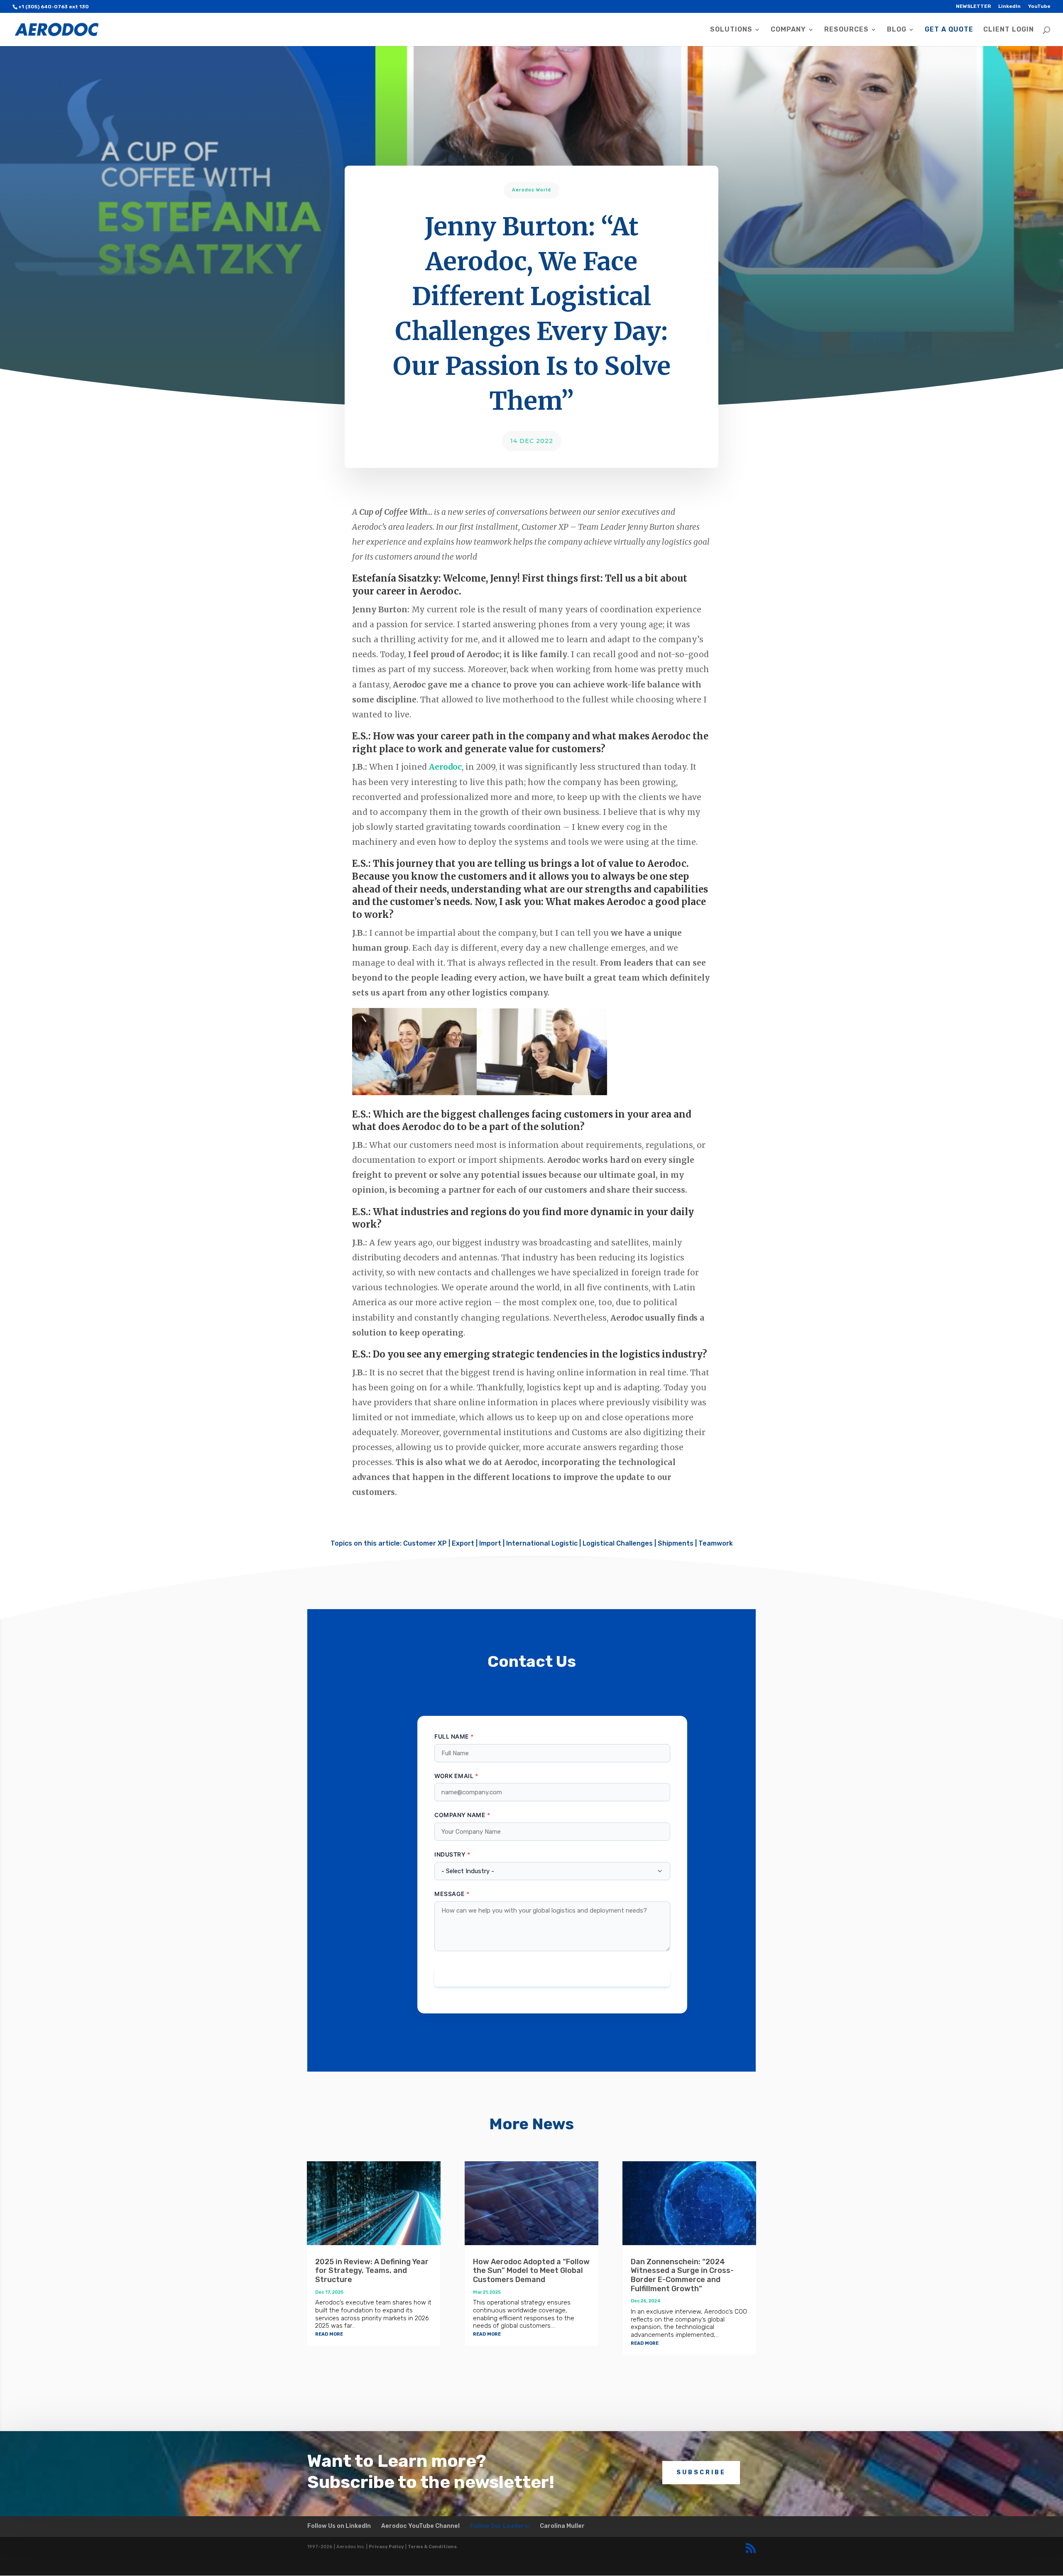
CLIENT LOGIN (1009, 30)
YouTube (1039, 6)
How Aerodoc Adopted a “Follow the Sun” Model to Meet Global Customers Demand (531, 2271)
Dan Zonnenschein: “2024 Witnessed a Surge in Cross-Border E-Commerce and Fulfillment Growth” (682, 2275)
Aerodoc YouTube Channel (420, 2526)
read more (329, 2333)
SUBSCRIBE (701, 2472)
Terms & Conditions (432, 2547)
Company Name (460, 1815)
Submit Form (552, 1977)
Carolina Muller (562, 2526)
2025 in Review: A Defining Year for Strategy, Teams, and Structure (372, 2271)
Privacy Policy (386, 2547)
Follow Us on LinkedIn (339, 2526)
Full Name (452, 1736)
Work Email (454, 1776)
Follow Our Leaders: (500, 2526)
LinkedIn (1009, 6)
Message (450, 1894)
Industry (450, 1854)
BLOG (897, 30)
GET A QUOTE (949, 30)
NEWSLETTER (973, 6)
